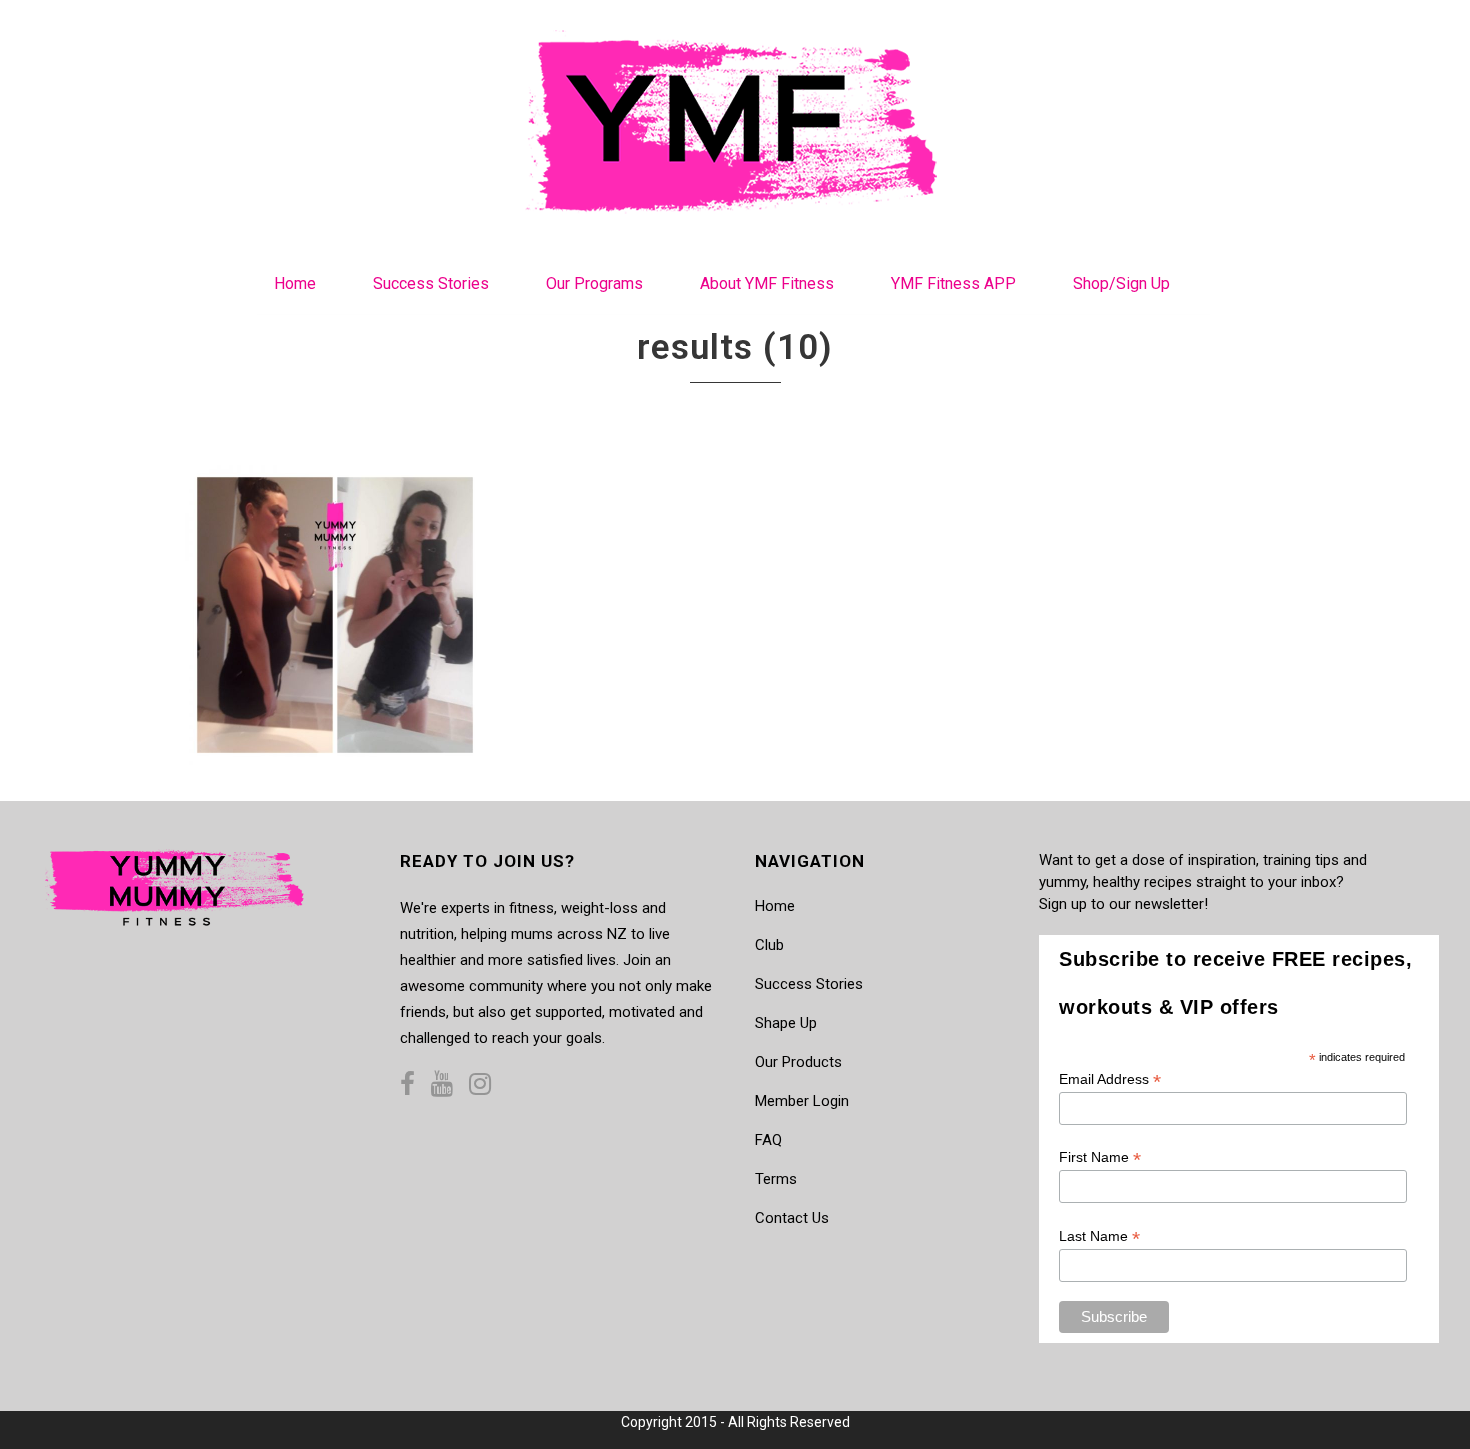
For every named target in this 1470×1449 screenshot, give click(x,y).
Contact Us (792, 1218)
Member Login (802, 1101)
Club (769, 945)
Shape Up (786, 1023)
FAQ (768, 1140)
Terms (776, 1179)
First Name (1100, 1157)
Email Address (1110, 1079)
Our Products (798, 1062)
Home (775, 906)
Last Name (1099, 1236)
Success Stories (809, 984)
